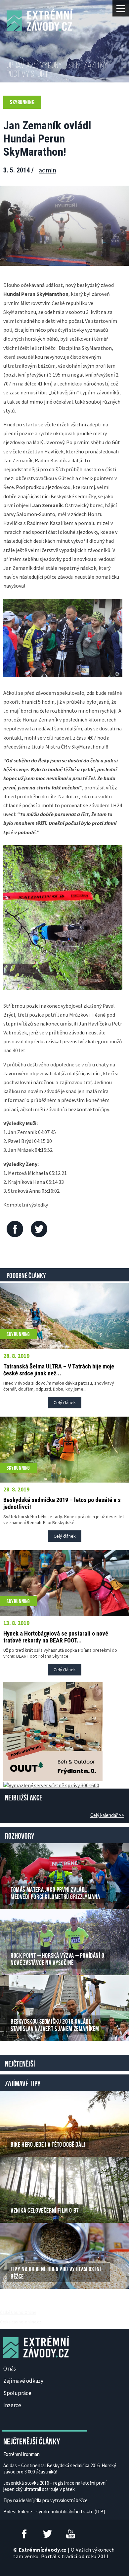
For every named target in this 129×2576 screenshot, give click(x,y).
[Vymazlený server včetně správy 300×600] (51, 1784)
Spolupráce (17, 2393)
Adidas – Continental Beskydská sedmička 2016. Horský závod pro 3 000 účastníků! (60, 2469)
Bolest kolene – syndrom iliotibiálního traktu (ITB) (54, 2512)
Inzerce (12, 2405)
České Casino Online (18, 2312)
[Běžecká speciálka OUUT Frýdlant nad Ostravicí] (53, 1731)
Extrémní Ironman (21, 2454)
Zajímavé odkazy (23, 2381)
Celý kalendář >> (107, 1815)
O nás (10, 2369)
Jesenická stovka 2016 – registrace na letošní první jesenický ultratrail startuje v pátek (55, 2486)
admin (47, 170)
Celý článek (65, 1402)
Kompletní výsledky (26, 1205)
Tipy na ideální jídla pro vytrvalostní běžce (45, 2500)
